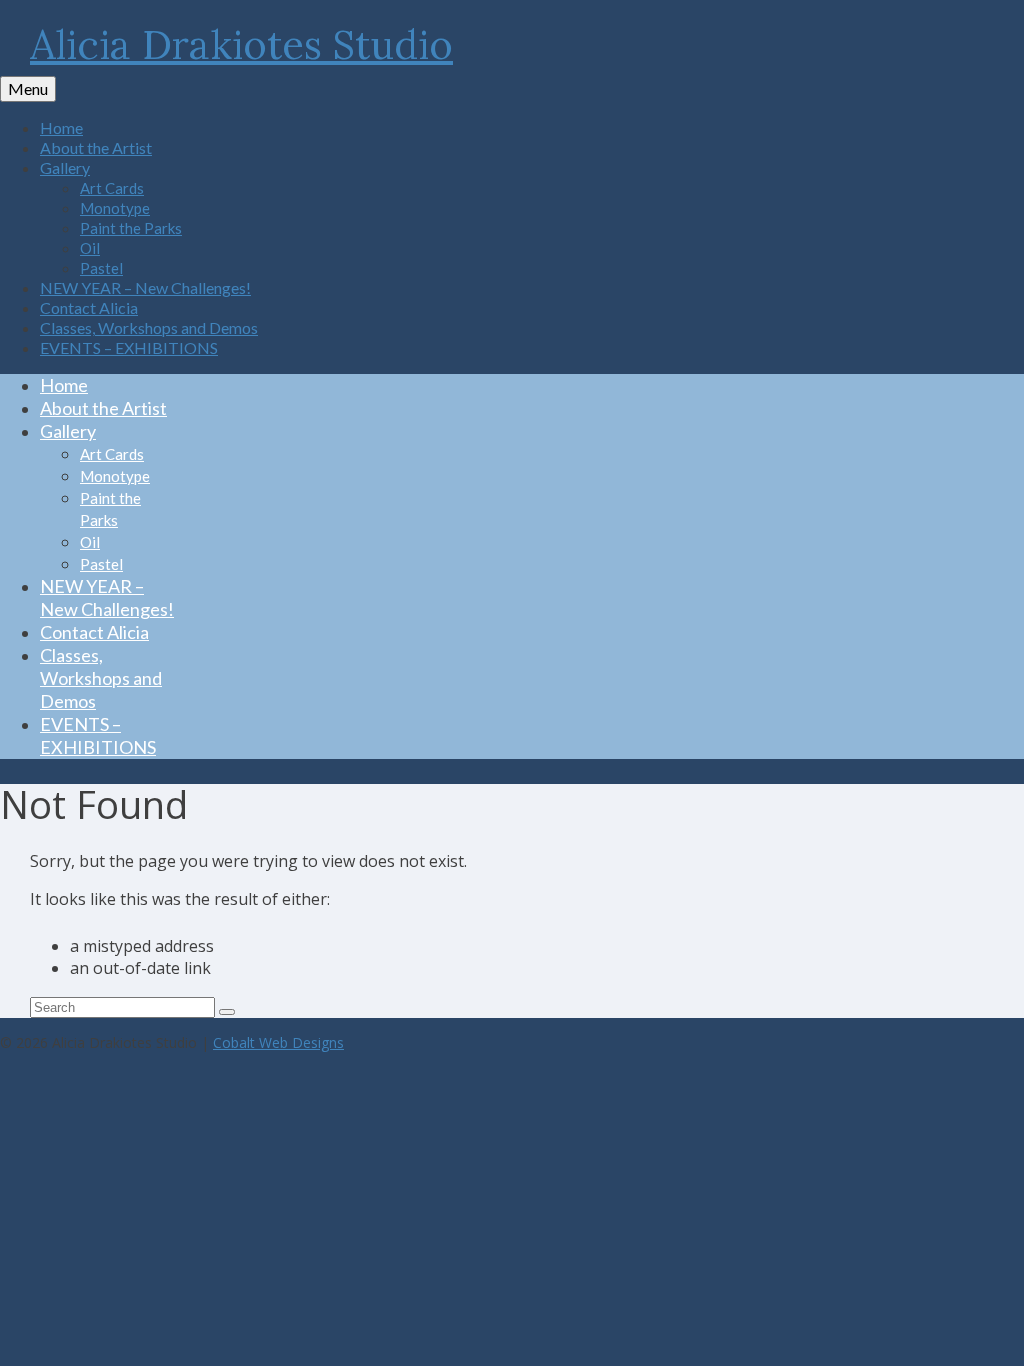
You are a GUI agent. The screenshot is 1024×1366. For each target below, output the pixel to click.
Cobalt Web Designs (278, 1042)
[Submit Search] (227, 1012)
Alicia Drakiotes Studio (241, 44)
